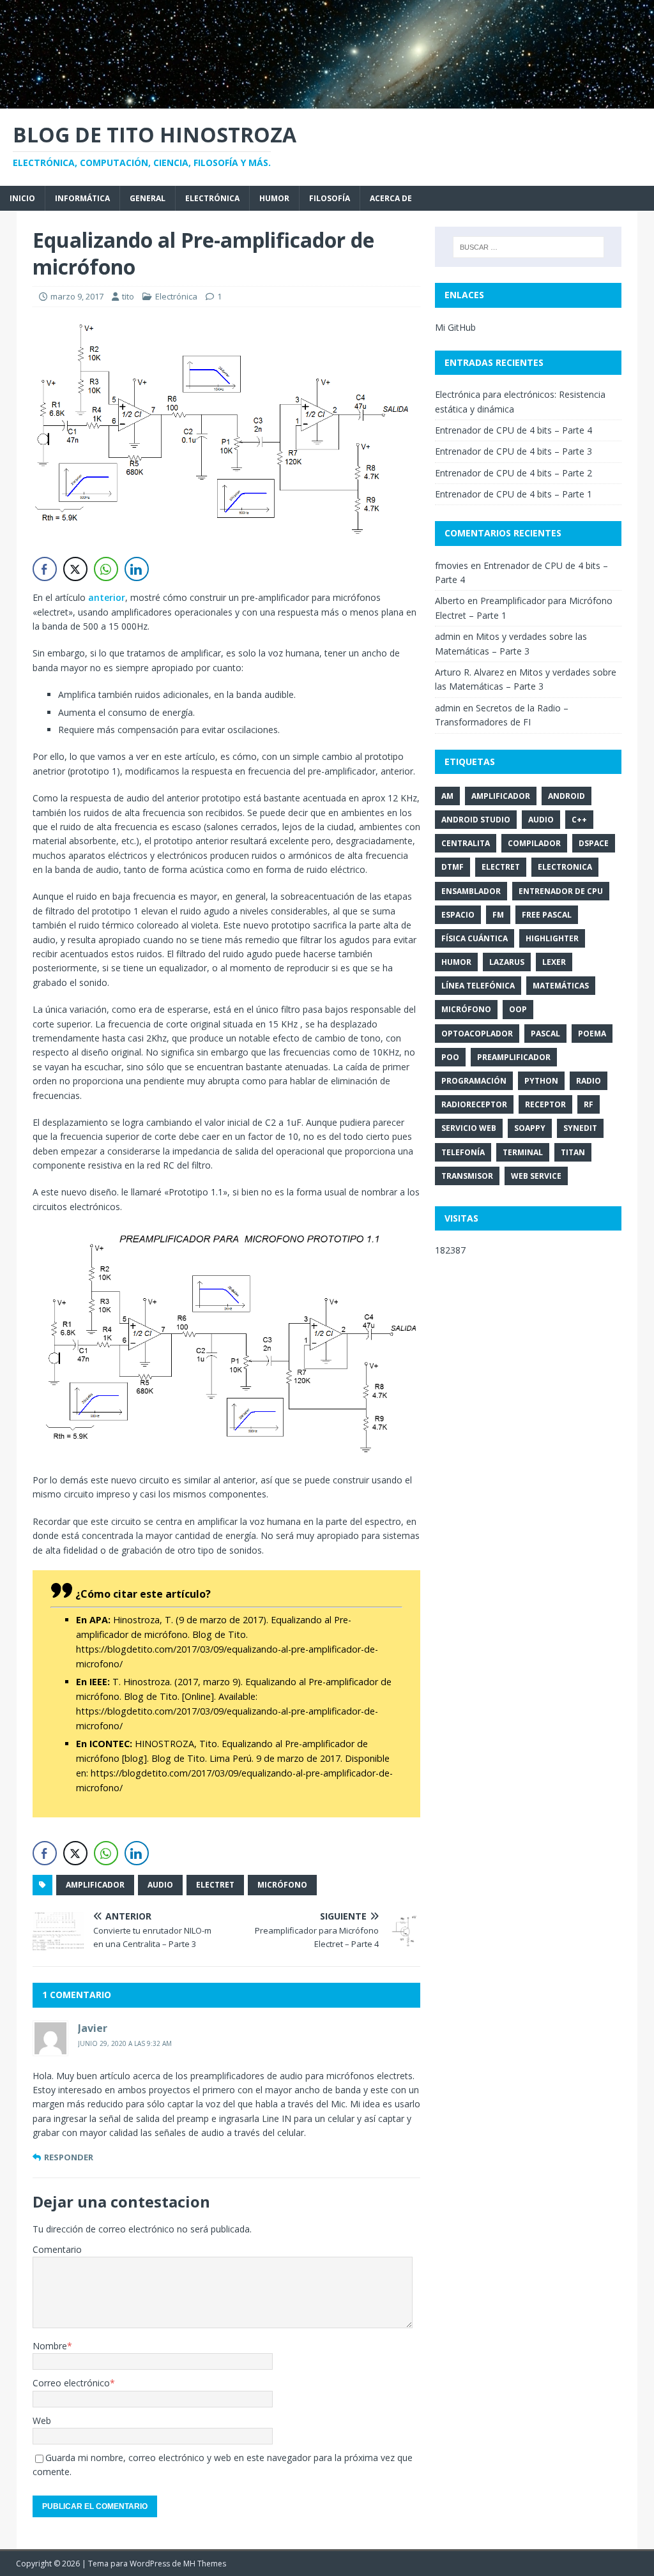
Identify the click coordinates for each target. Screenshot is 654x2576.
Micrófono (282, 1885)
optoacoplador (477, 1034)
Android (567, 796)
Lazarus (507, 962)
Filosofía (330, 198)
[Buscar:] (529, 247)
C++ (579, 820)
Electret (215, 1885)
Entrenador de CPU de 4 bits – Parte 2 (513, 473)
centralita (466, 843)
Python (541, 1081)
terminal (523, 1152)
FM (498, 915)
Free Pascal (547, 915)
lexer (554, 962)
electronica (565, 867)
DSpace (594, 843)
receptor (545, 1104)
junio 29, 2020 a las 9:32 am (125, 2043)
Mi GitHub (455, 327)
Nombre (50, 2346)
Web (42, 2421)
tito (128, 296)
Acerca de (391, 198)
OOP (518, 1009)
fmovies (452, 565)
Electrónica (212, 198)
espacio (458, 915)
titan (573, 1152)
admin (448, 636)
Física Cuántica (475, 938)
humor (456, 962)
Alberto (450, 601)
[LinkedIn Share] (137, 569)
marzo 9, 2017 (77, 296)
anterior (107, 597)
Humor (274, 198)
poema (592, 1034)
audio (160, 1885)
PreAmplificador (514, 1057)
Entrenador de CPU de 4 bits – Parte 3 (513, 451)
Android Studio (476, 820)
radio (589, 1081)
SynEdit (580, 1128)
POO (450, 1057)
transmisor (467, 1176)
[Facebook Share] (45, 569)
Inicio (22, 198)
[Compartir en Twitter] (75, 569)
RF (589, 1104)
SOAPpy (530, 1128)
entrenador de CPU (561, 891)
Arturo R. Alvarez (469, 672)
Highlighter (552, 938)
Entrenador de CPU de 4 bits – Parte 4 (513, 430)
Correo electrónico (71, 2383)
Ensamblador (471, 891)
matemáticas (561, 986)
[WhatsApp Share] (106, 569)
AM (447, 796)
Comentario (57, 2249)
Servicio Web (469, 1128)
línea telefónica (478, 986)
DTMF (452, 867)
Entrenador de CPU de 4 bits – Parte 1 (513, 494)
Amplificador (95, 1885)
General (148, 198)
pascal (545, 1034)
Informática (82, 198)
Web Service (536, 1176)
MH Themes (205, 2564)
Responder (69, 2157)
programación (474, 1081)
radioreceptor (474, 1104)
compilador (534, 843)
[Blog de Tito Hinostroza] (327, 101)
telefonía (463, 1152)
